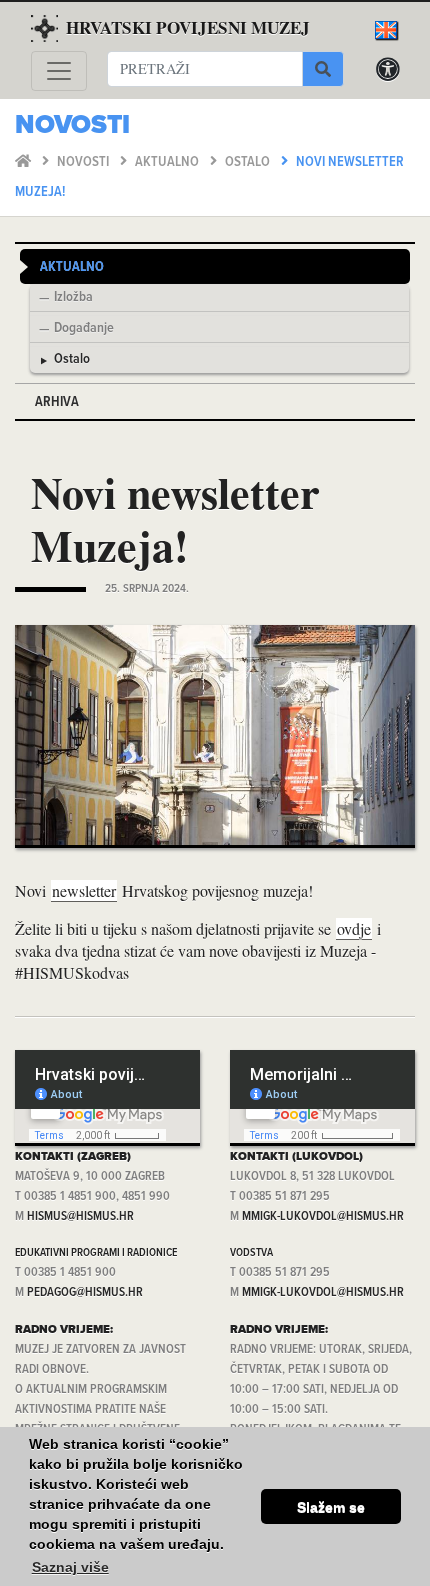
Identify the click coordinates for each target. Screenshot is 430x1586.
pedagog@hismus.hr (85, 1292)
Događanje (84, 329)
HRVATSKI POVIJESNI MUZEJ (188, 27)
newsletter (84, 890)
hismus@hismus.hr (80, 1216)
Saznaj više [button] (70, 1567)
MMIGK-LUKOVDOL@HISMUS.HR (323, 1216)
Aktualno (168, 162)
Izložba (73, 298)
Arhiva (57, 402)
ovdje (354, 928)
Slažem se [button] (331, 1507)
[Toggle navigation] (59, 71)
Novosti (84, 162)
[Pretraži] (323, 69)
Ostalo (249, 162)
